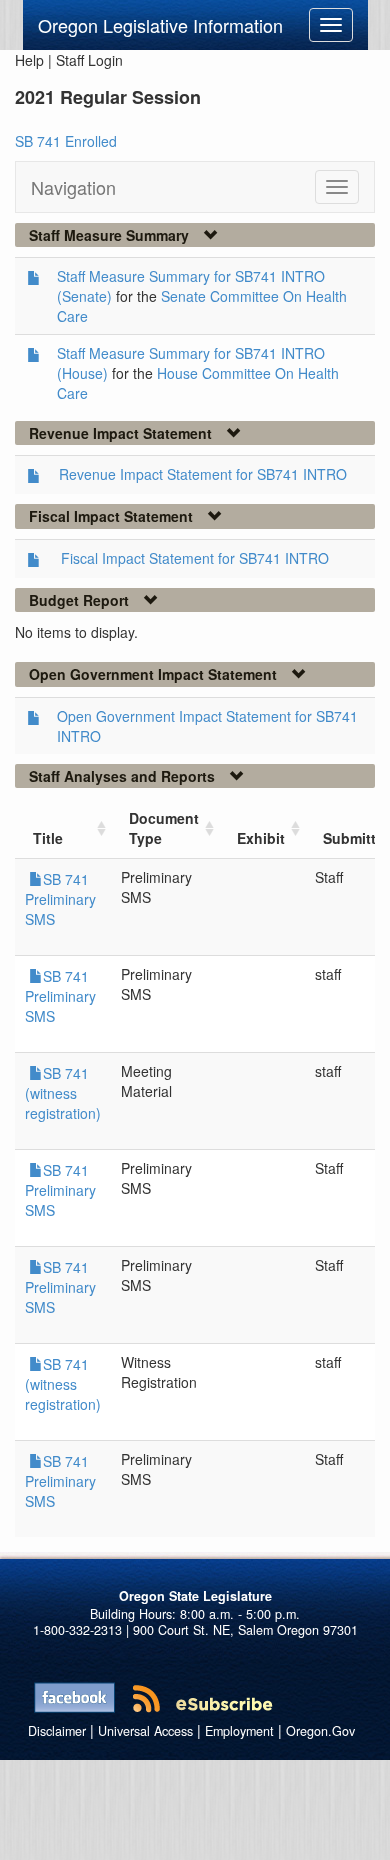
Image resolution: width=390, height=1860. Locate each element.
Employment (239, 1731)
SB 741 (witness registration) (63, 1093)
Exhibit (261, 838)
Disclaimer (57, 1731)
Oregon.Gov (320, 1731)
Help (29, 60)
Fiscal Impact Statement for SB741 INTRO (195, 558)
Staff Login (89, 60)
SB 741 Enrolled (66, 141)
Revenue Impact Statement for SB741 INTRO (203, 474)
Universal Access (145, 1731)
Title (48, 838)
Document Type (164, 828)
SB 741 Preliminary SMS (60, 899)
